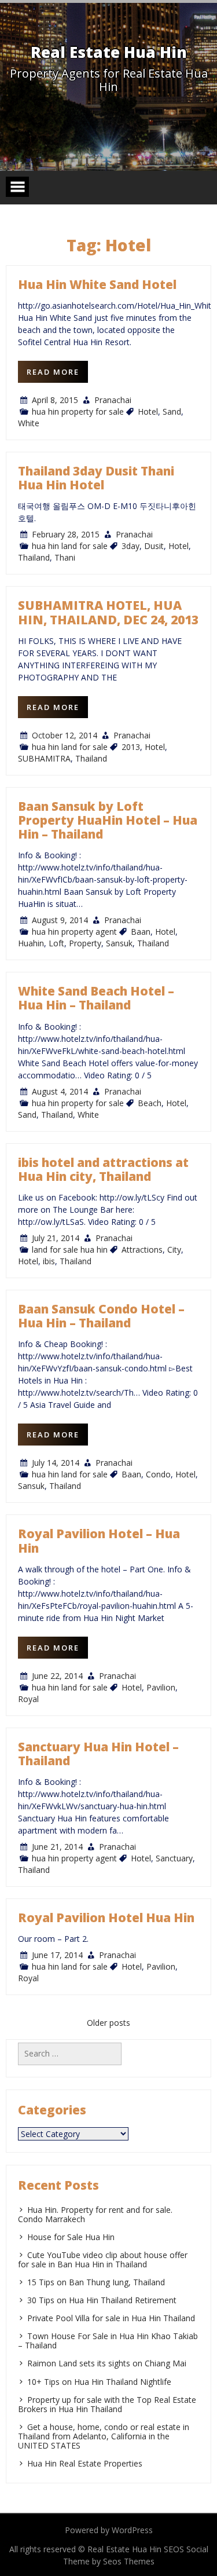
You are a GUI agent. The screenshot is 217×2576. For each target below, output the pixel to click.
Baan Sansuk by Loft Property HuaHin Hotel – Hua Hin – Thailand (108, 820)
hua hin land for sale (70, 546)
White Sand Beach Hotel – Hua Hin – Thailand (96, 998)
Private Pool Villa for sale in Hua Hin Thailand (111, 2318)
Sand (172, 411)
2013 (131, 747)
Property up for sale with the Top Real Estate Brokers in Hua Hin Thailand (107, 2404)
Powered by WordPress (109, 2530)
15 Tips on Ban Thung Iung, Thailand (96, 2282)
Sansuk (119, 943)
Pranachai (113, 400)
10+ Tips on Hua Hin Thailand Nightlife (99, 2382)
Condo (158, 1474)
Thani (65, 557)
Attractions (142, 1249)
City (174, 1249)
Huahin (31, 943)
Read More (53, 372)
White (29, 423)
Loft (56, 943)
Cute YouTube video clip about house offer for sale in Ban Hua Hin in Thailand (103, 2260)
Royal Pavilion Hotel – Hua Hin (99, 1541)
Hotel (148, 411)
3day (130, 546)
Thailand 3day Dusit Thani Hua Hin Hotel (96, 478)
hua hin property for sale (78, 411)
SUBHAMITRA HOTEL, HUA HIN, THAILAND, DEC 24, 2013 (108, 612)
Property (85, 943)
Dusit (154, 546)
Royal (28, 1699)
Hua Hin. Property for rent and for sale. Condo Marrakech (95, 2214)
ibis (49, 1261)
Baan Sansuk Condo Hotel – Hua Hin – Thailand (101, 1316)
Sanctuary (174, 1858)
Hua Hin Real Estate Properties (85, 2463)
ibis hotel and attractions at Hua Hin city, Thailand (103, 1169)
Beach (150, 1103)
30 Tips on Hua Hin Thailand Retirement (102, 2300)
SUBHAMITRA (44, 758)
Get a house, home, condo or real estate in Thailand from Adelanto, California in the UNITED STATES (104, 2436)
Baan (141, 932)
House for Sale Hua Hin (71, 2237)
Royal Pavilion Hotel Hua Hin (106, 1918)
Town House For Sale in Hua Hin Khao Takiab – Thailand (108, 2341)
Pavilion (161, 1687)
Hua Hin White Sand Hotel (97, 284)
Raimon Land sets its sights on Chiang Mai (107, 2363)
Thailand (34, 557)
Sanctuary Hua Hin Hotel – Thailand (98, 1754)
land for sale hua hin (70, 1249)
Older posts (108, 2023)
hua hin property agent (74, 932)
